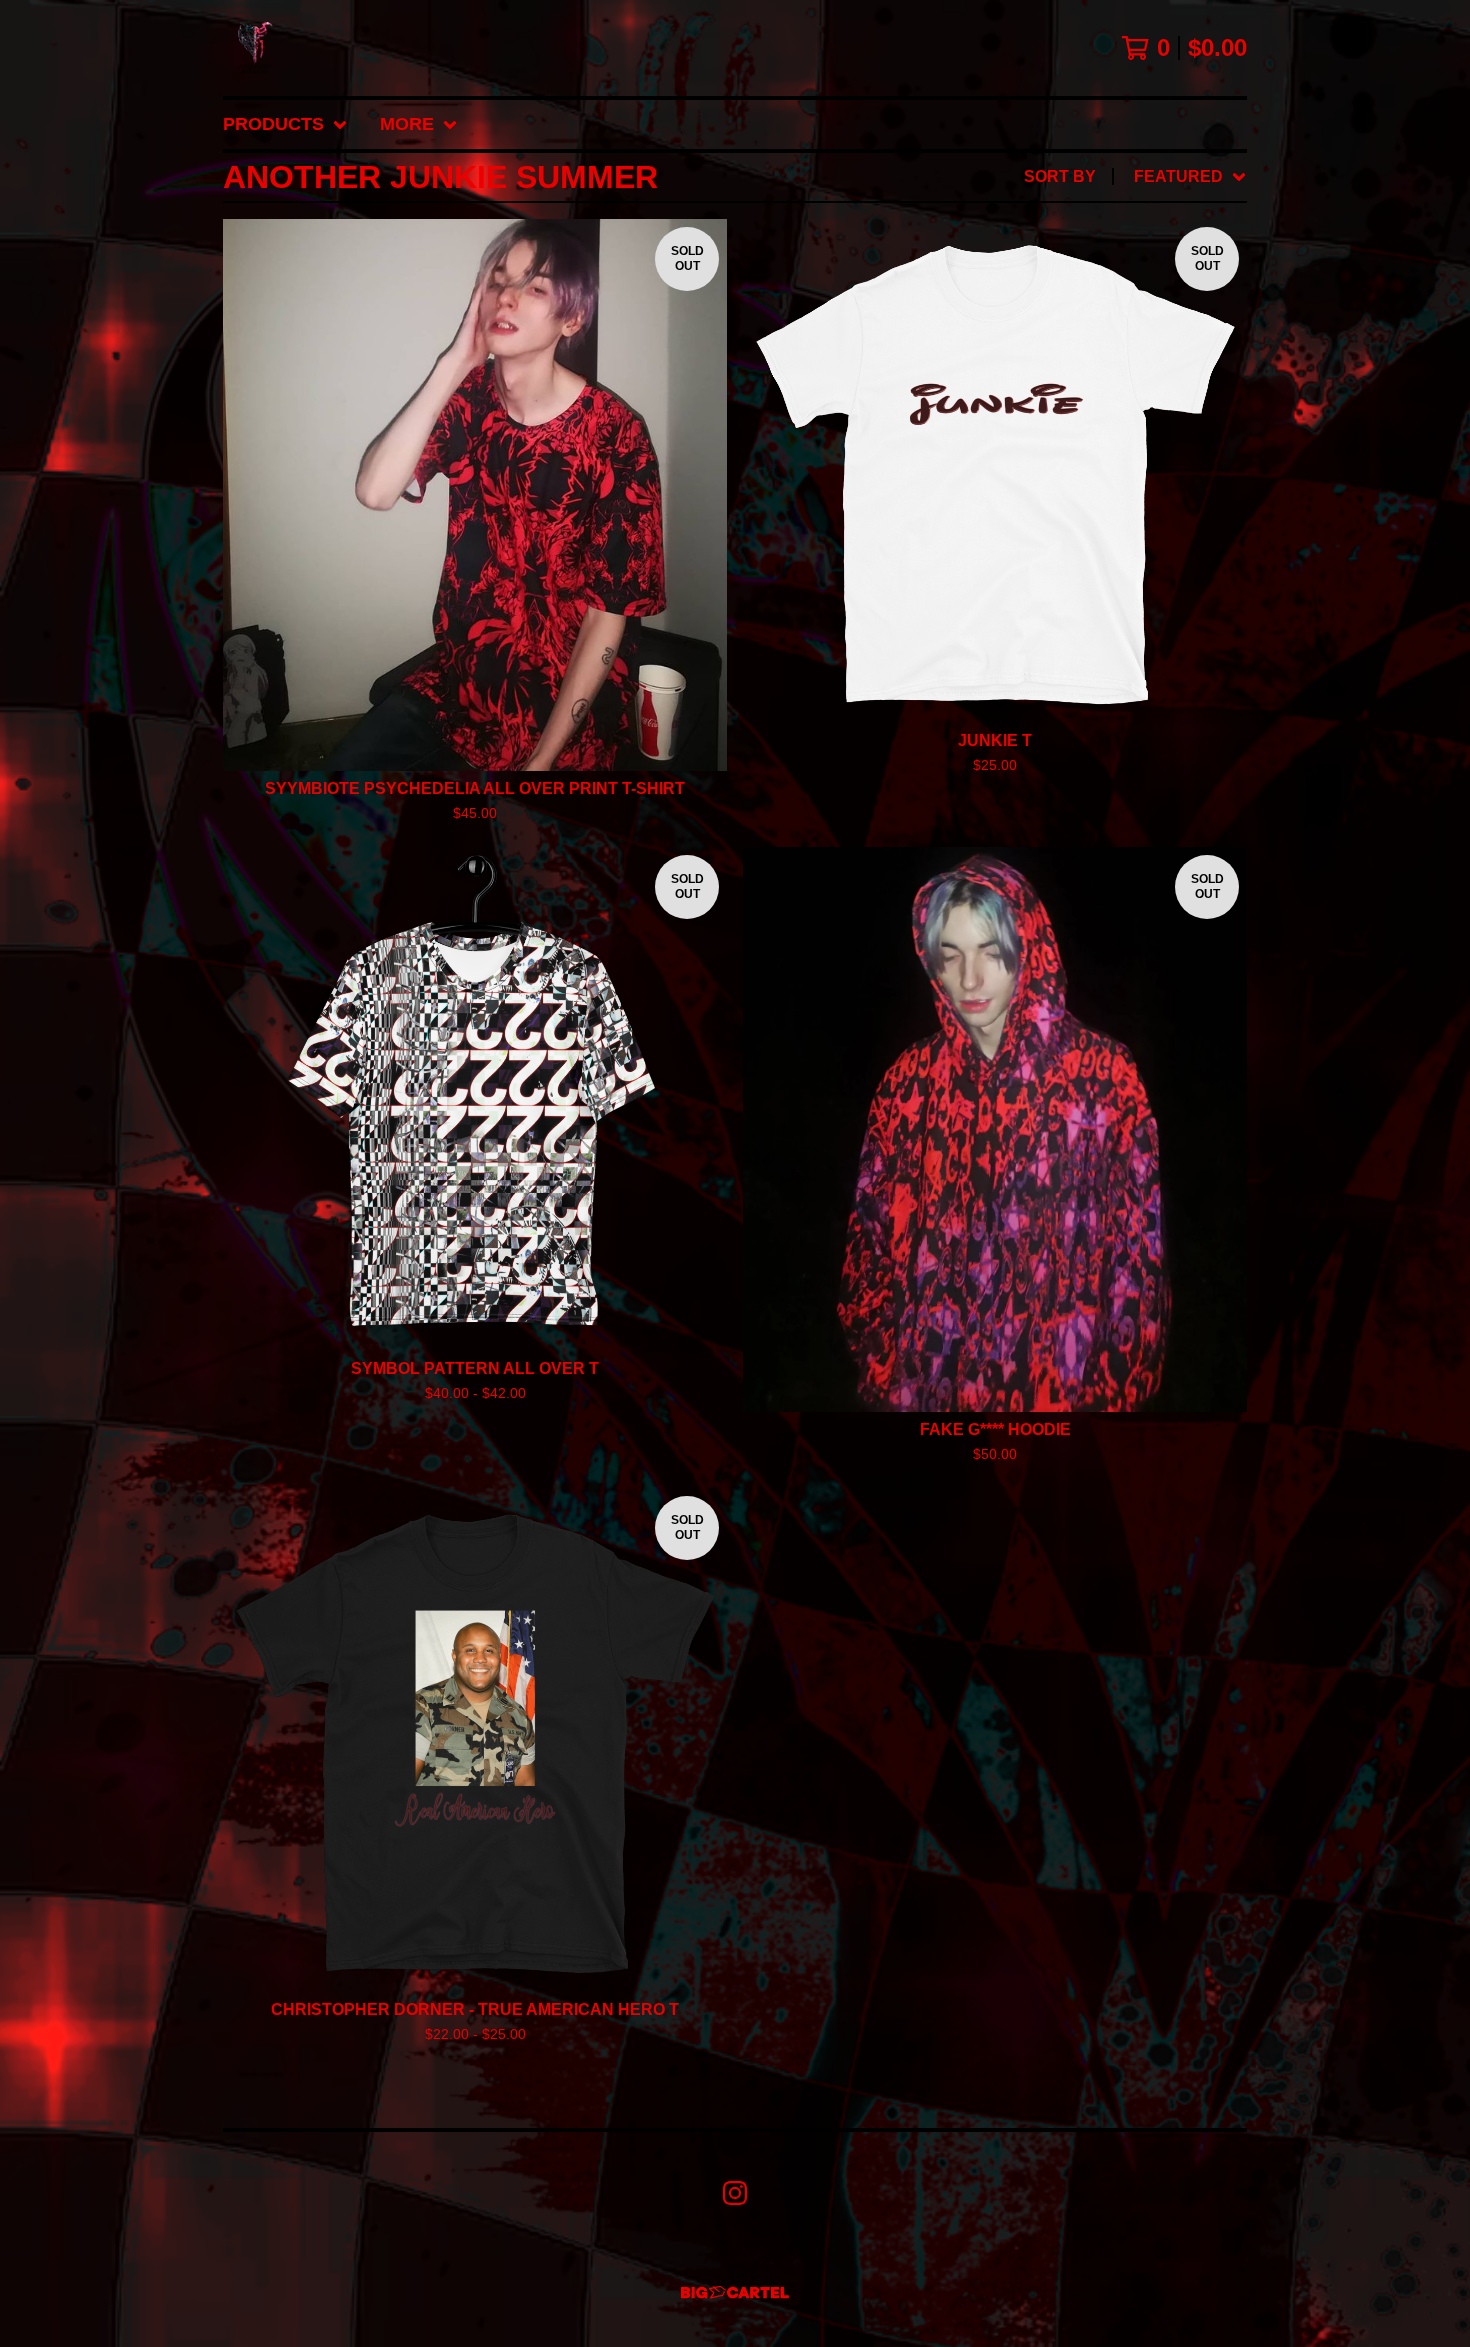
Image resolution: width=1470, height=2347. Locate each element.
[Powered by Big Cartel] (735, 2292)
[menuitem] (285, 124)
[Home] (255, 48)
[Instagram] (735, 2193)
